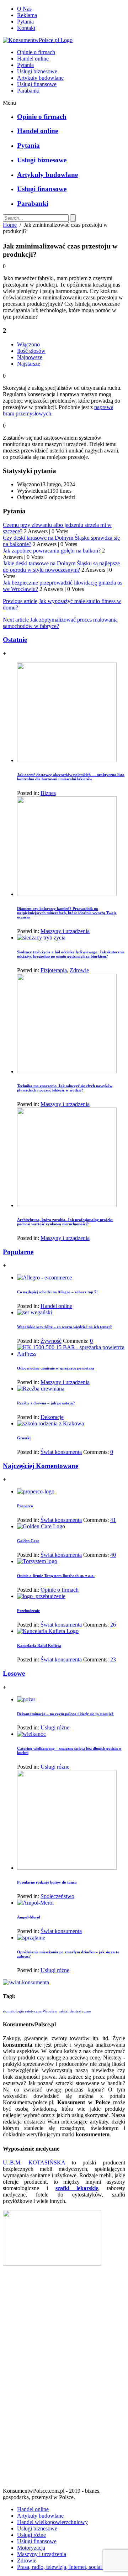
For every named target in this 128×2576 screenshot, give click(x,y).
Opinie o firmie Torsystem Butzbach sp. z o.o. (56, 1576)
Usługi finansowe (37, 84)
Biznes (48, 793)
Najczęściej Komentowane (41, 1466)
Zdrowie (79, 970)
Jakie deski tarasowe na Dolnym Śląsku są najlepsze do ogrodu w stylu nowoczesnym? (61, 567)
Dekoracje (52, 1417)
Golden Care (28, 1541)
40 (113, 1555)
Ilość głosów (31, 351)
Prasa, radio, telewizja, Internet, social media (67, 2567)
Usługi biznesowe (37, 71)
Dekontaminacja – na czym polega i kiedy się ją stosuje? (65, 1714)
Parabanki (28, 91)
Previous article (20, 601)
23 (113, 1659)
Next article (16, 620)
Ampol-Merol (29, 1917)
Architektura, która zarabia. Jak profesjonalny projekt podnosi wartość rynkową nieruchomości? (65, 1222)
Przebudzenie (28, 1611)
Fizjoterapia (54, 970)
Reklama (27, 15)
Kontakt (26, 28)
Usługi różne (55, 1727)
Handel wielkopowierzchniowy (52, 2522)
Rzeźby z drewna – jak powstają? (46, 1403)
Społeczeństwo (57, 1896)
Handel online (33, 59)
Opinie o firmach (36, 52)
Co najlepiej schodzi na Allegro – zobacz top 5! (57, 1292)
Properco (25, 1506)
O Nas (24, 9)
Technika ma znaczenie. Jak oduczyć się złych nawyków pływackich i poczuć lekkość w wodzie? (65, 1088)
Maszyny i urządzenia (65, 931)
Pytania (25, 22)
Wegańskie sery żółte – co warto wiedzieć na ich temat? (65, 1327)
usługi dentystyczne (75, 2011)
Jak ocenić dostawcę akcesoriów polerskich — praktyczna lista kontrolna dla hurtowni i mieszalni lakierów (71, 777)
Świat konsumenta (61, 1452)
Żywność (51, 1341)
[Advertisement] (64, 2379)
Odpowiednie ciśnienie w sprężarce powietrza (56, 1368)
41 (113, 1520)
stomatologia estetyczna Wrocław (30, 2011)
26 (113, 1625)
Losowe (14, 1673)
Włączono (28, 344)
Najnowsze (30, 357)
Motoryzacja (31, 2548)
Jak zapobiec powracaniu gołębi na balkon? (52, 551)
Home (10, 225)
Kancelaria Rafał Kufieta (39, 1645)
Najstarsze (29, 364)
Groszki (24, 1438)
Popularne (18, 1252)
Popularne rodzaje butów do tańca (47, 1882)
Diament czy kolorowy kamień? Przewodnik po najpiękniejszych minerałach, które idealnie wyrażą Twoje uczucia (67, 913)
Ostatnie (15, 640)
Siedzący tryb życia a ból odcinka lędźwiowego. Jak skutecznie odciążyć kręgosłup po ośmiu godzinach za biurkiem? (71, 954)
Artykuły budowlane (40, 78)
